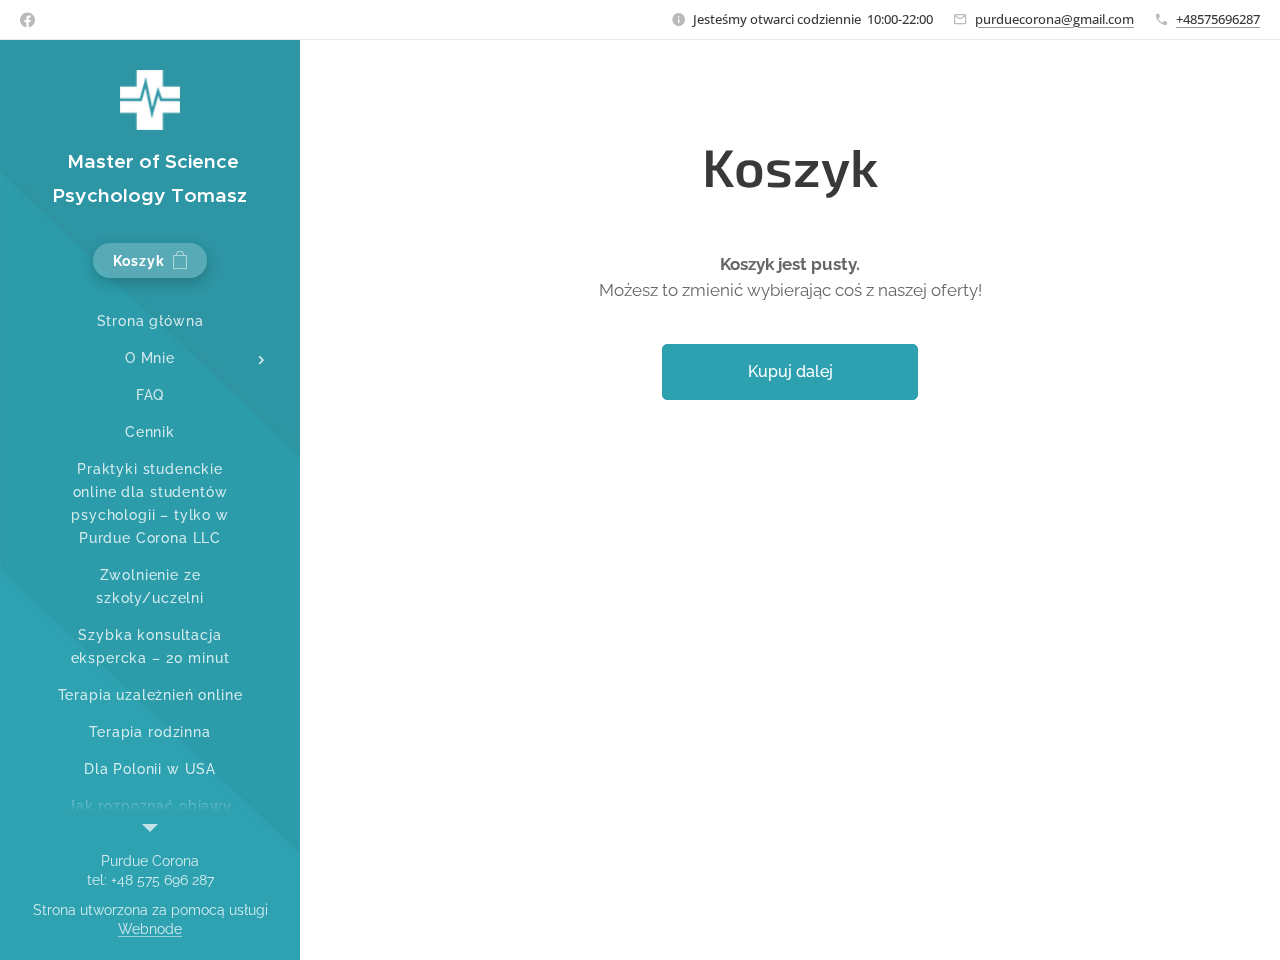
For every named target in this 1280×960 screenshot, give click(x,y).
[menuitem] (150, 321)
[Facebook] (27, 20)
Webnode (150, 929)
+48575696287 (1218, 19)
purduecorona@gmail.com (1054, 19)
